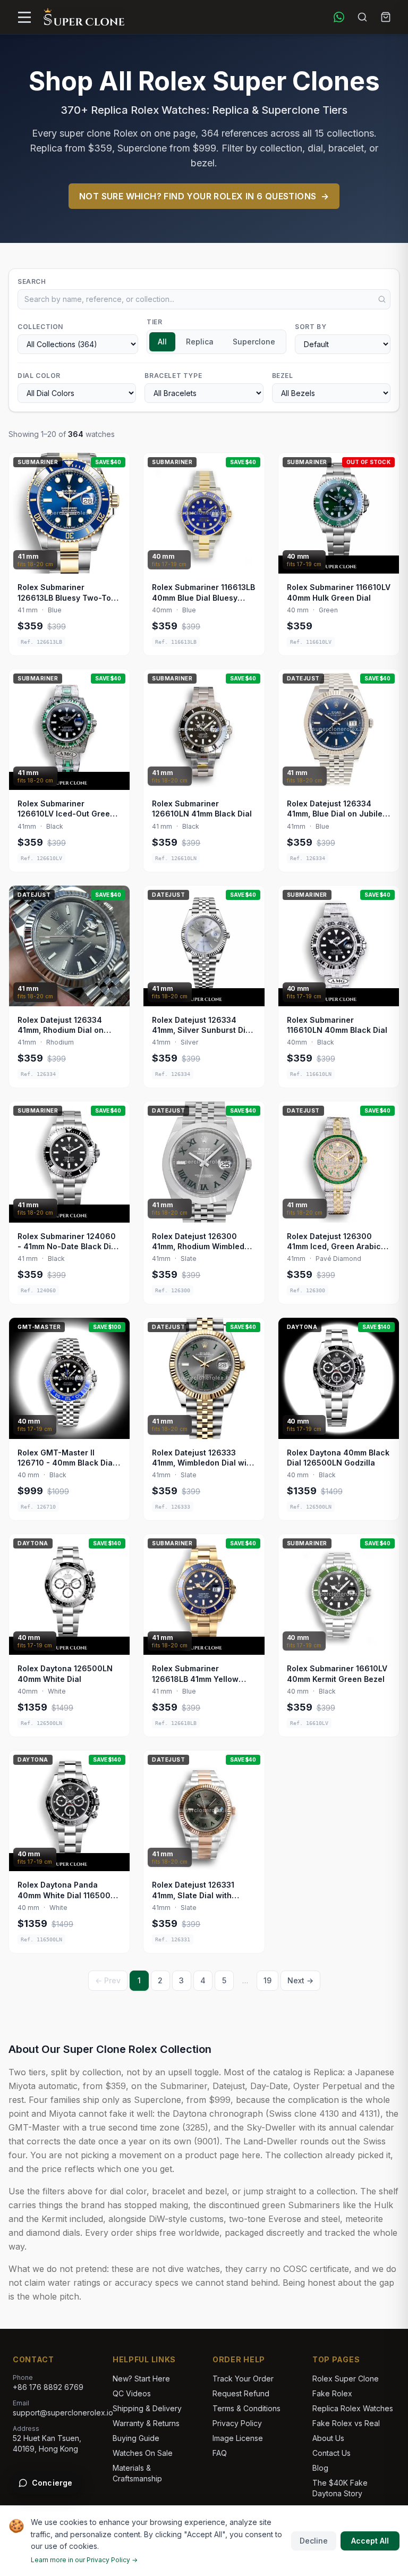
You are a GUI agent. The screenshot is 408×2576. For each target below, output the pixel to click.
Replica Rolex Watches (353, 2408)
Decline (314, 2541)
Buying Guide (136, 2438)
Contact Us (331, 2453)
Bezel (283, 376)
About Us (328, 2438)
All (162, 342)
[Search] (362, 17)
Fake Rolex (332, 2393)
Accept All (370, 2541)
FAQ (220, 2453)
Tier (154, 322)
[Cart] (386, 17)
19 (267, 1980)
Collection (40, 327)
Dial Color (39, 376)
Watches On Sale (143, 2453)
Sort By (311, 327)
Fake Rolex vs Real (346, 2423)
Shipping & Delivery (147, 2408)
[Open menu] (24, 17)
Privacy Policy (237, 2423)
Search (32, 281)
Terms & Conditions (246, 2408)
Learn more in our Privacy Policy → (84, 2560)
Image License (238, 2438)
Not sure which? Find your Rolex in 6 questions (204, 196)
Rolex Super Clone (346, 2379)
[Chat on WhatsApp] (339, 17)
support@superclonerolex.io (63, 2413)
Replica (200, 342)
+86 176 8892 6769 (48, 2387)
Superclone (254, 342)
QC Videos (132, 2393)
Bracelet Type (173, 376)
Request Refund (241, 2393)
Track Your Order (243, 2379)
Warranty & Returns (146, 2423)
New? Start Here (141, 2379)
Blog (320, 2468)
